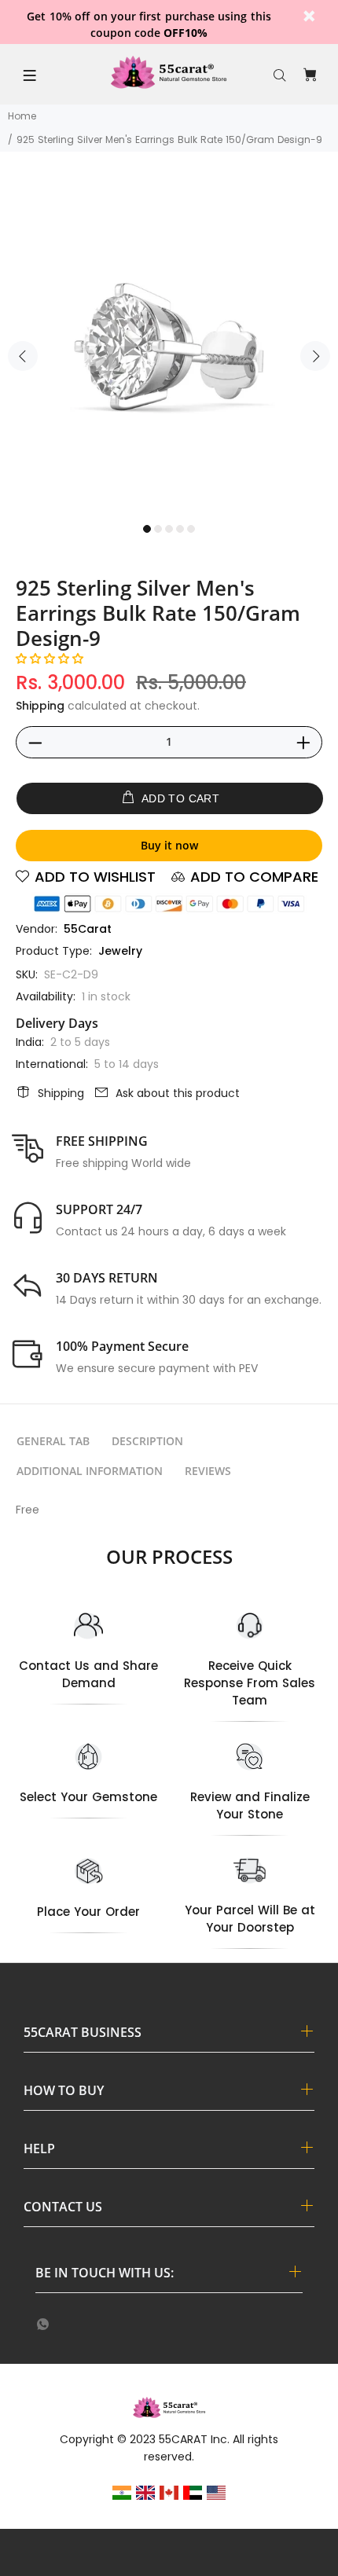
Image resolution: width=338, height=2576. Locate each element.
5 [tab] (191, 529)
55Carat (88, 929)
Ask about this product (178, 1093)
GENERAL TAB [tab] (53, 1441)
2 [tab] (158, 529)
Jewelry (120, 951)
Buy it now (169, 845)
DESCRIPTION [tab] (147, 1441)
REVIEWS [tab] (208, 1471)
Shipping (40, 706)
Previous (23, 356)
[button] (50, 659)
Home (22, 116)
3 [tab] (169, 529)
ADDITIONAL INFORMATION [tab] (90, 1471)
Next (315, 356)
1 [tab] (147, 529)
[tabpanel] (169, 347)
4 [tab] (180, 529)
